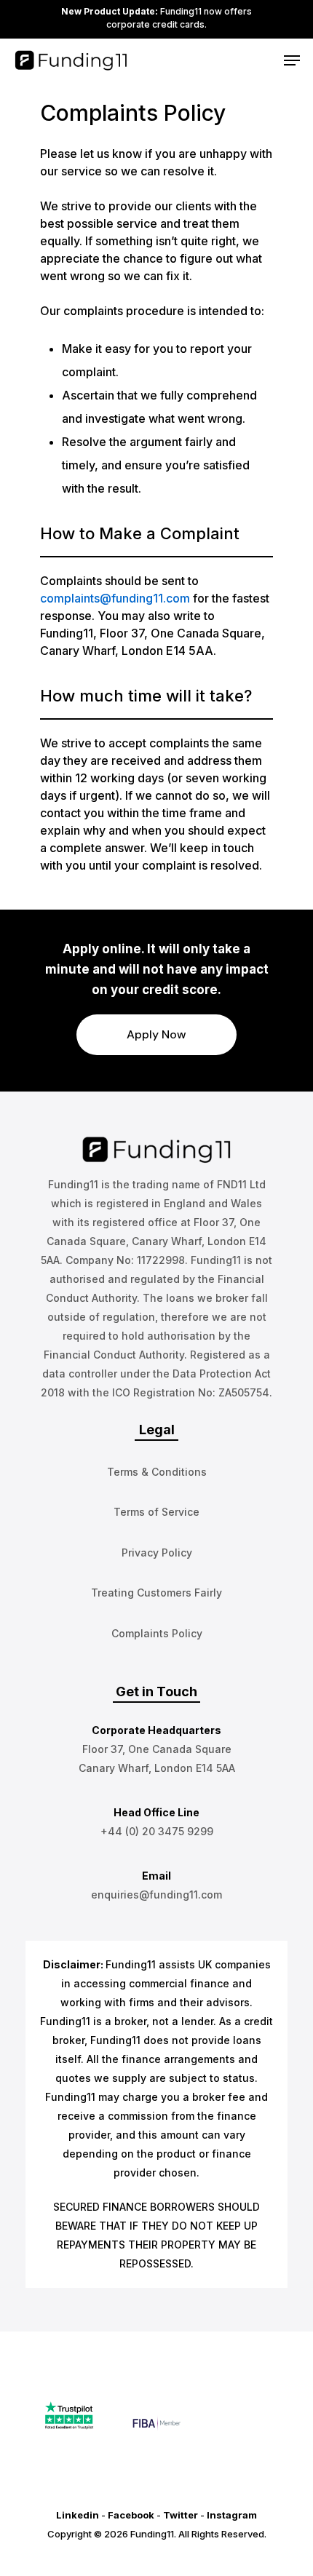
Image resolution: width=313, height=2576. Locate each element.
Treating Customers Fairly (156, 1593)
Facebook (131, 2515)
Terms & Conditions (157, 1472)
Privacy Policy (157, 1553)
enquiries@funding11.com (156, 1895)
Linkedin (78, 2515)
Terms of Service (156, 1512)
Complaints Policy (157, 1633)
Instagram (232, 2515)
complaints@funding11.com (115, 598)
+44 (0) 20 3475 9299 (157, 1831)
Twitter (181, 2515)
